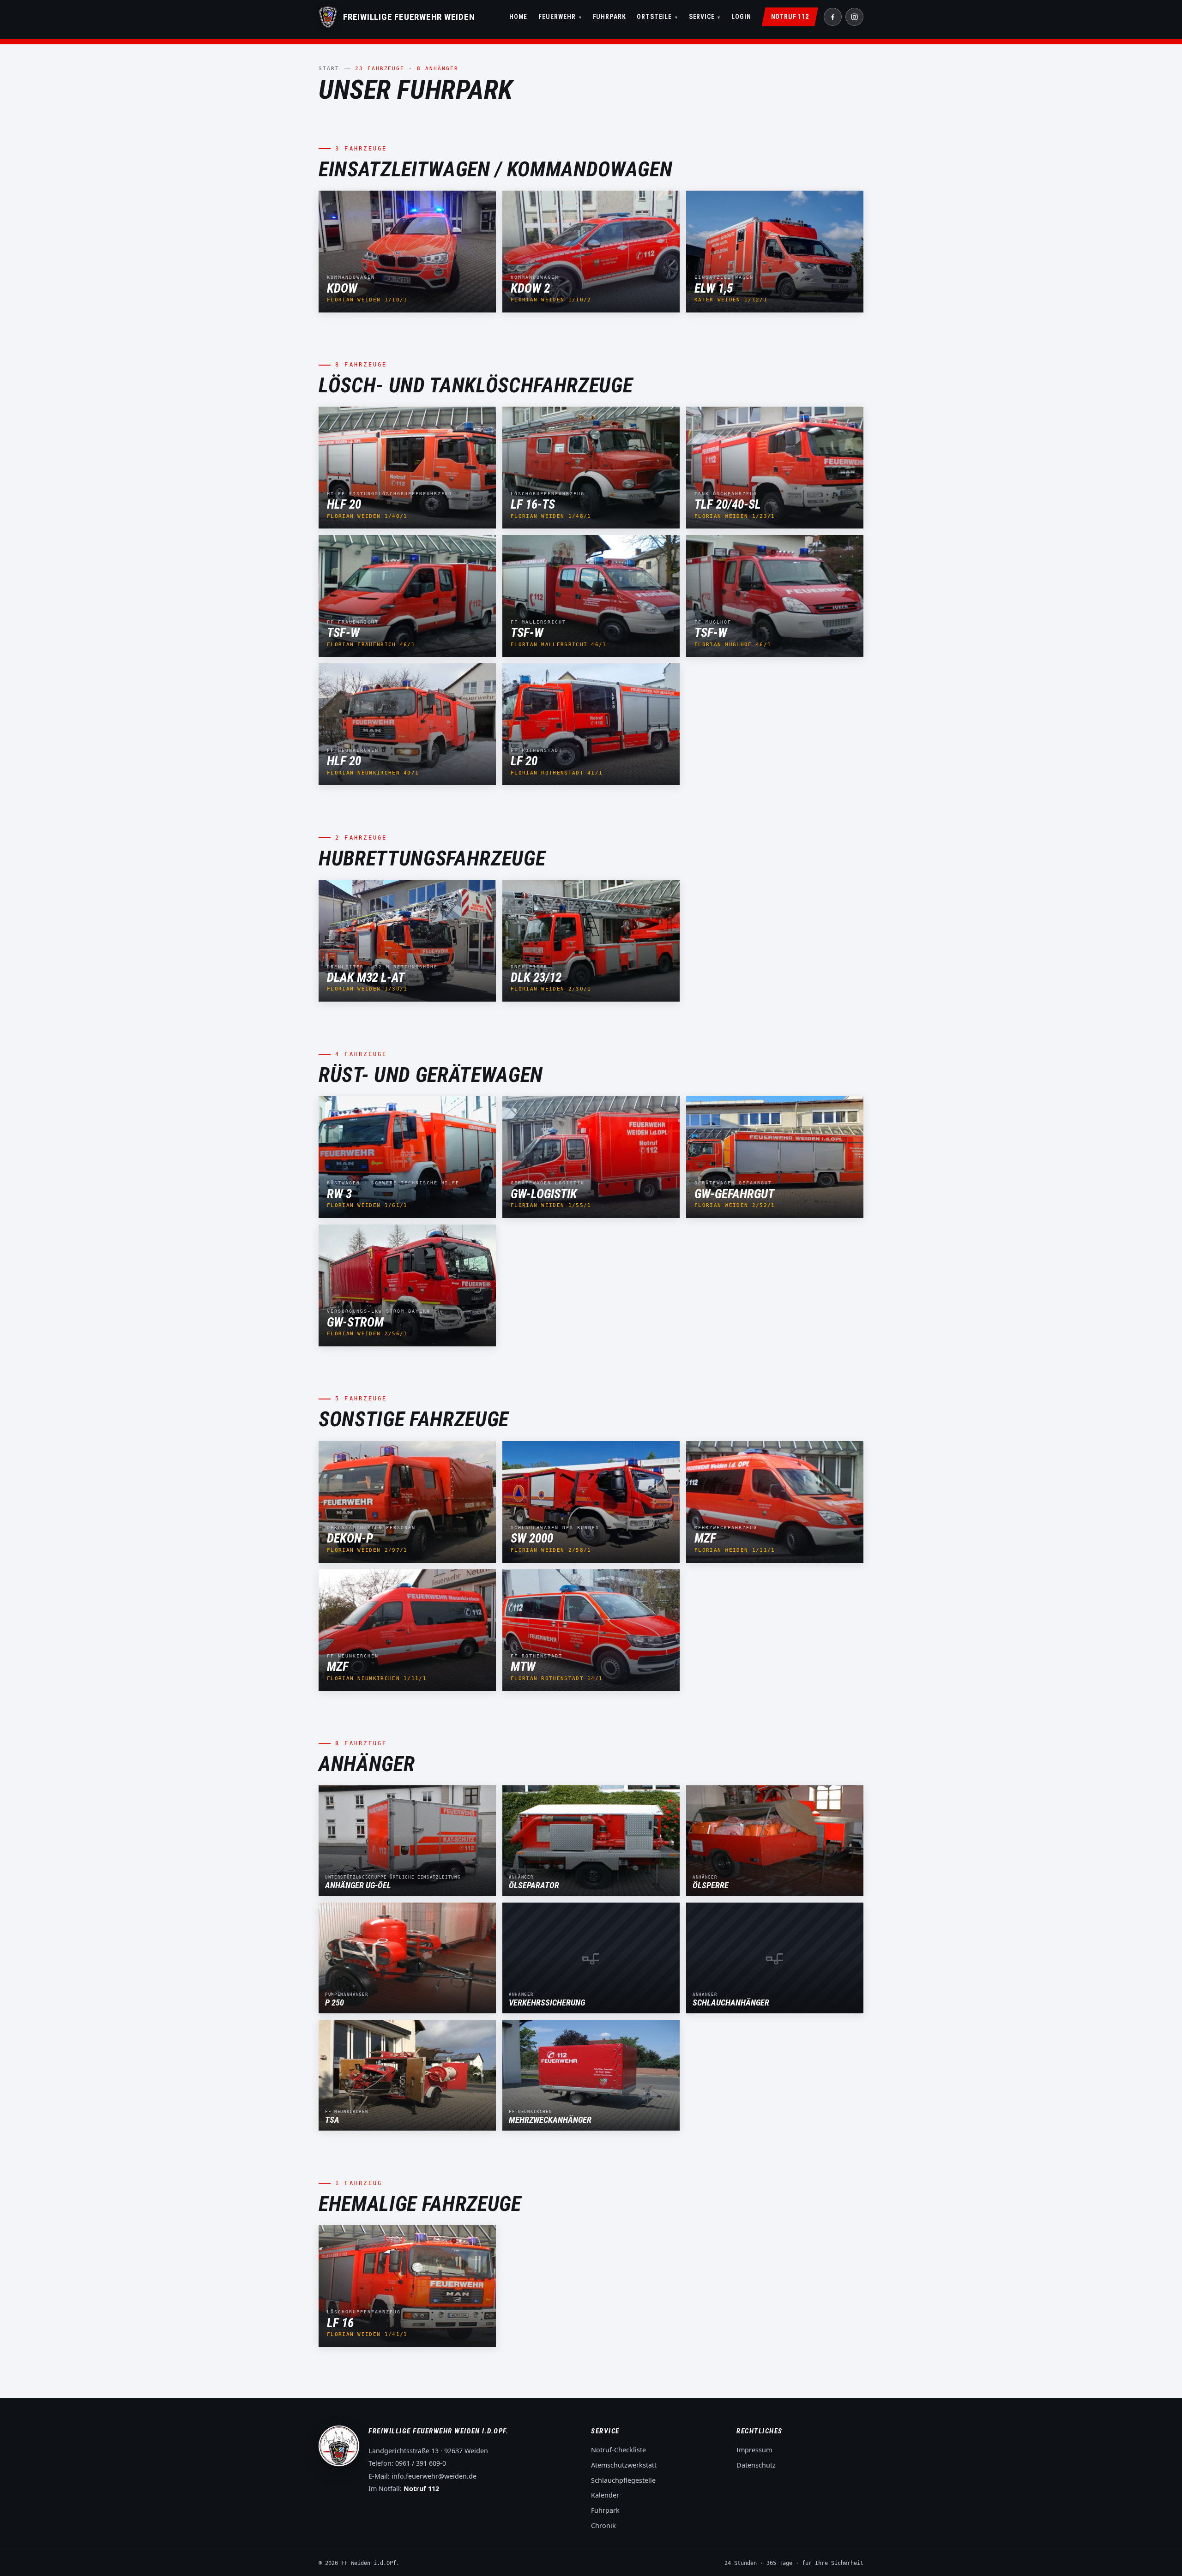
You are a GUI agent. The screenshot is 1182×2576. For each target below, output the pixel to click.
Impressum (754, 2450)
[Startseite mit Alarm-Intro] (328, 17)
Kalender (605, 2495)
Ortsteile (657, 17)
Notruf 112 (790, 17)
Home (518, 17)
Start (329, 69)
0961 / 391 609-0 (421, 2463)
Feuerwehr (560, 17)
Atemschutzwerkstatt (624, 2465)
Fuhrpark (609, 17)
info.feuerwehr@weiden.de (434, 2476)
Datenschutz (756, 2465)
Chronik (603, 2525)
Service (705, 17)
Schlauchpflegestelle (623, 2480)
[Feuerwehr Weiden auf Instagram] (854, 17)
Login (741, 17)
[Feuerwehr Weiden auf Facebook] (833, 17)
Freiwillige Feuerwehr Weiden (409, 17)
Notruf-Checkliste (618, 2450)
